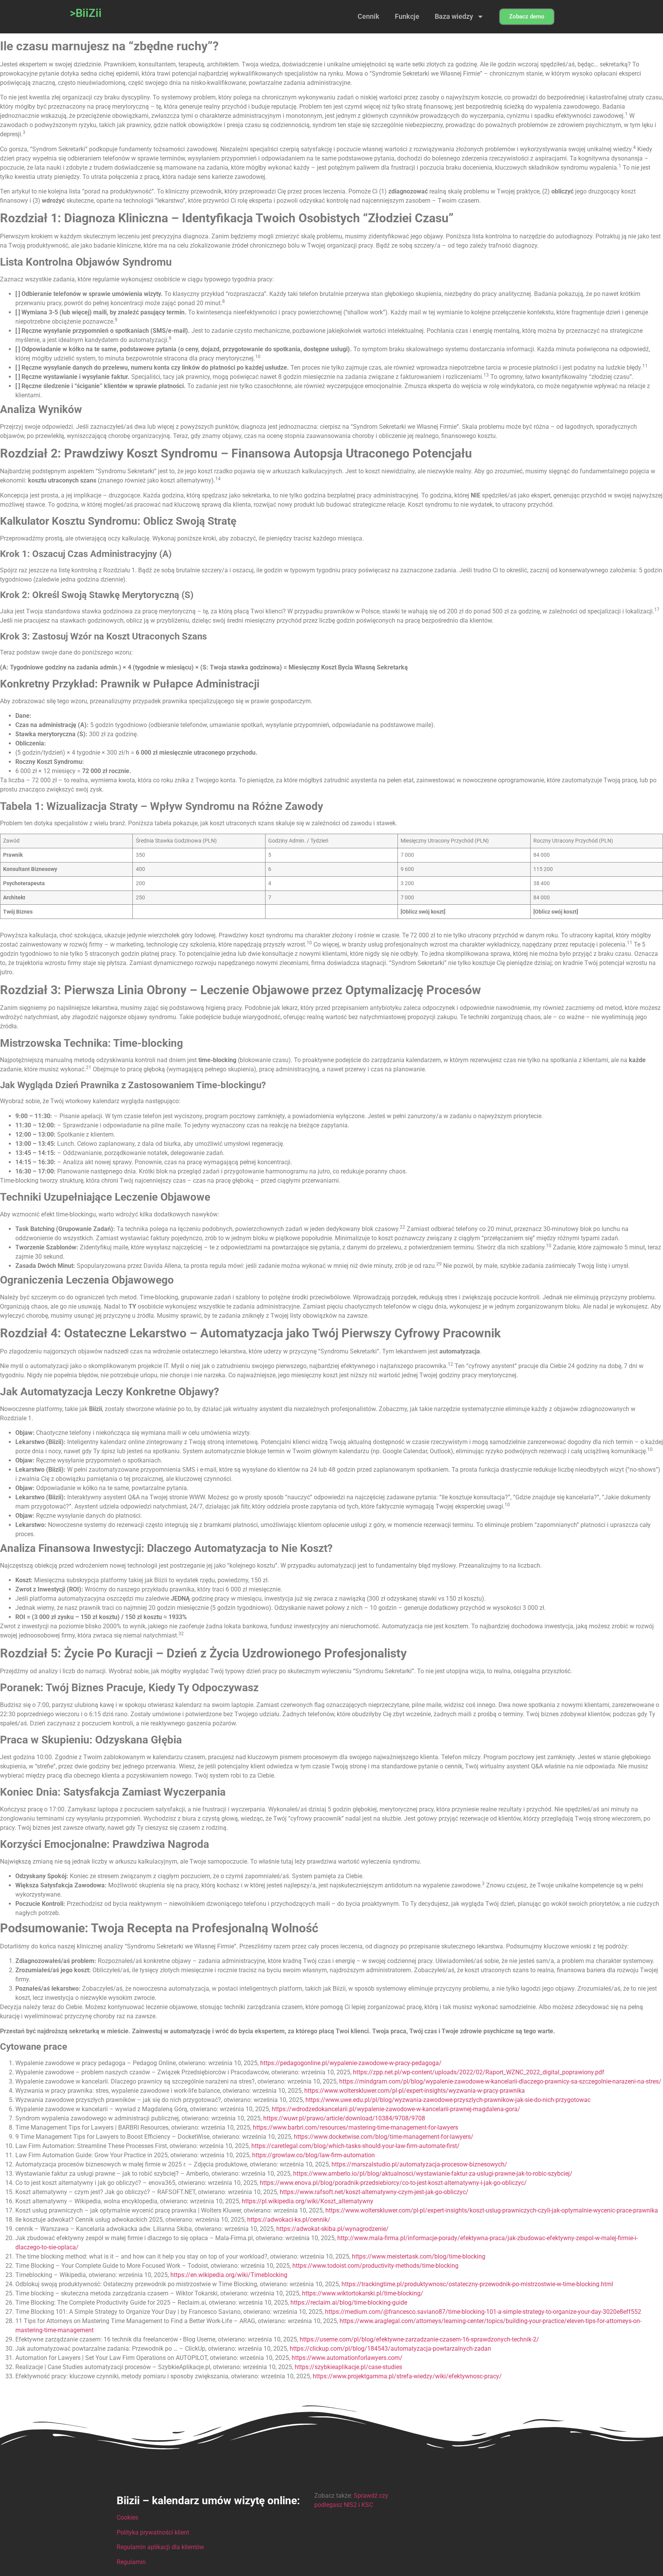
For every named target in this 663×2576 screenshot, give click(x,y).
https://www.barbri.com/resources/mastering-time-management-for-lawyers (355, 2127)
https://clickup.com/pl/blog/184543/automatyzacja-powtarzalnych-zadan (390, 2349)
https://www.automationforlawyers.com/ (347, 2358)
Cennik (369, 16)
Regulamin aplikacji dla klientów (160, 2547)
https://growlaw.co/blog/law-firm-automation (313, 2155)
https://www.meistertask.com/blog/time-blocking (419, 2256)
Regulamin (131, 2562)
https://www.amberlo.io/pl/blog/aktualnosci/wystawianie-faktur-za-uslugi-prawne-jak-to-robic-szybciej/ (433, 2174)
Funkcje (407, 16)
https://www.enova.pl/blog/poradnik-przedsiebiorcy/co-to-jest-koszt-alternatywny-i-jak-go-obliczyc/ (393, 2183)
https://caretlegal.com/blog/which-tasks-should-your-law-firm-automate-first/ (355, 2146)
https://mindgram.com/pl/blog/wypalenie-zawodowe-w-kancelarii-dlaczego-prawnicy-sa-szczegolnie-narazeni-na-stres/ (500, 2081)
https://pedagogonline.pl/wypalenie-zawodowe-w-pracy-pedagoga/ (351, 2063)
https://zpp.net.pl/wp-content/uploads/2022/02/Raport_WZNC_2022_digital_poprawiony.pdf (479, 2072)
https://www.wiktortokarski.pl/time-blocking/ (363, 2293)
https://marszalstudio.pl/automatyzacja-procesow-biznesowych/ (419, 2164)
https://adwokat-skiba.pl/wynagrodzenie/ (332, 2229)
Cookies (127, 2517)
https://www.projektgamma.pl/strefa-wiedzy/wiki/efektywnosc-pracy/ (407, 2376)
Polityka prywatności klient (153, 2532)
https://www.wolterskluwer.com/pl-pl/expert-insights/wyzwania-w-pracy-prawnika (415, 2091)
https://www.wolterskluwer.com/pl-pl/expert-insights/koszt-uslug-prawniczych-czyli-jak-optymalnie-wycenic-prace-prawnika (492, 2210)
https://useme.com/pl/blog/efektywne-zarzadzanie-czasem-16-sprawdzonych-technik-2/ (419, 2339)
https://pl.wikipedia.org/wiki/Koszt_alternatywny (308, 2201)
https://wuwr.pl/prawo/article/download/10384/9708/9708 (344, 2118)
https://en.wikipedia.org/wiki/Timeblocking (229, 2275)
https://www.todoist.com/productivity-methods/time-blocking (375, 2266)
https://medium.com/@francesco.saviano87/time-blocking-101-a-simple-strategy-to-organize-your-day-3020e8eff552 (483, 2312)
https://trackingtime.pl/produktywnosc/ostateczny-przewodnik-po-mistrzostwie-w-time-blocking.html (477, 2284)
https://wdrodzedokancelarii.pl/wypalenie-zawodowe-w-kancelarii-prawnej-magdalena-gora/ (396, 2109)
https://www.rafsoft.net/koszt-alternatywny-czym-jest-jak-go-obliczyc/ (374, 2192)
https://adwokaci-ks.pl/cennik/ (289, 2220)
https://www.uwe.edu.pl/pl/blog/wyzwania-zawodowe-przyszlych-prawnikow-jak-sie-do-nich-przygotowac (448, 2100)
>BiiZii (86, 13)
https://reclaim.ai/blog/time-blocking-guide (349, 2303)
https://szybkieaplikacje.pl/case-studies (348, 2367)
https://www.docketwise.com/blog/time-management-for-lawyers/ (384, 2137)
